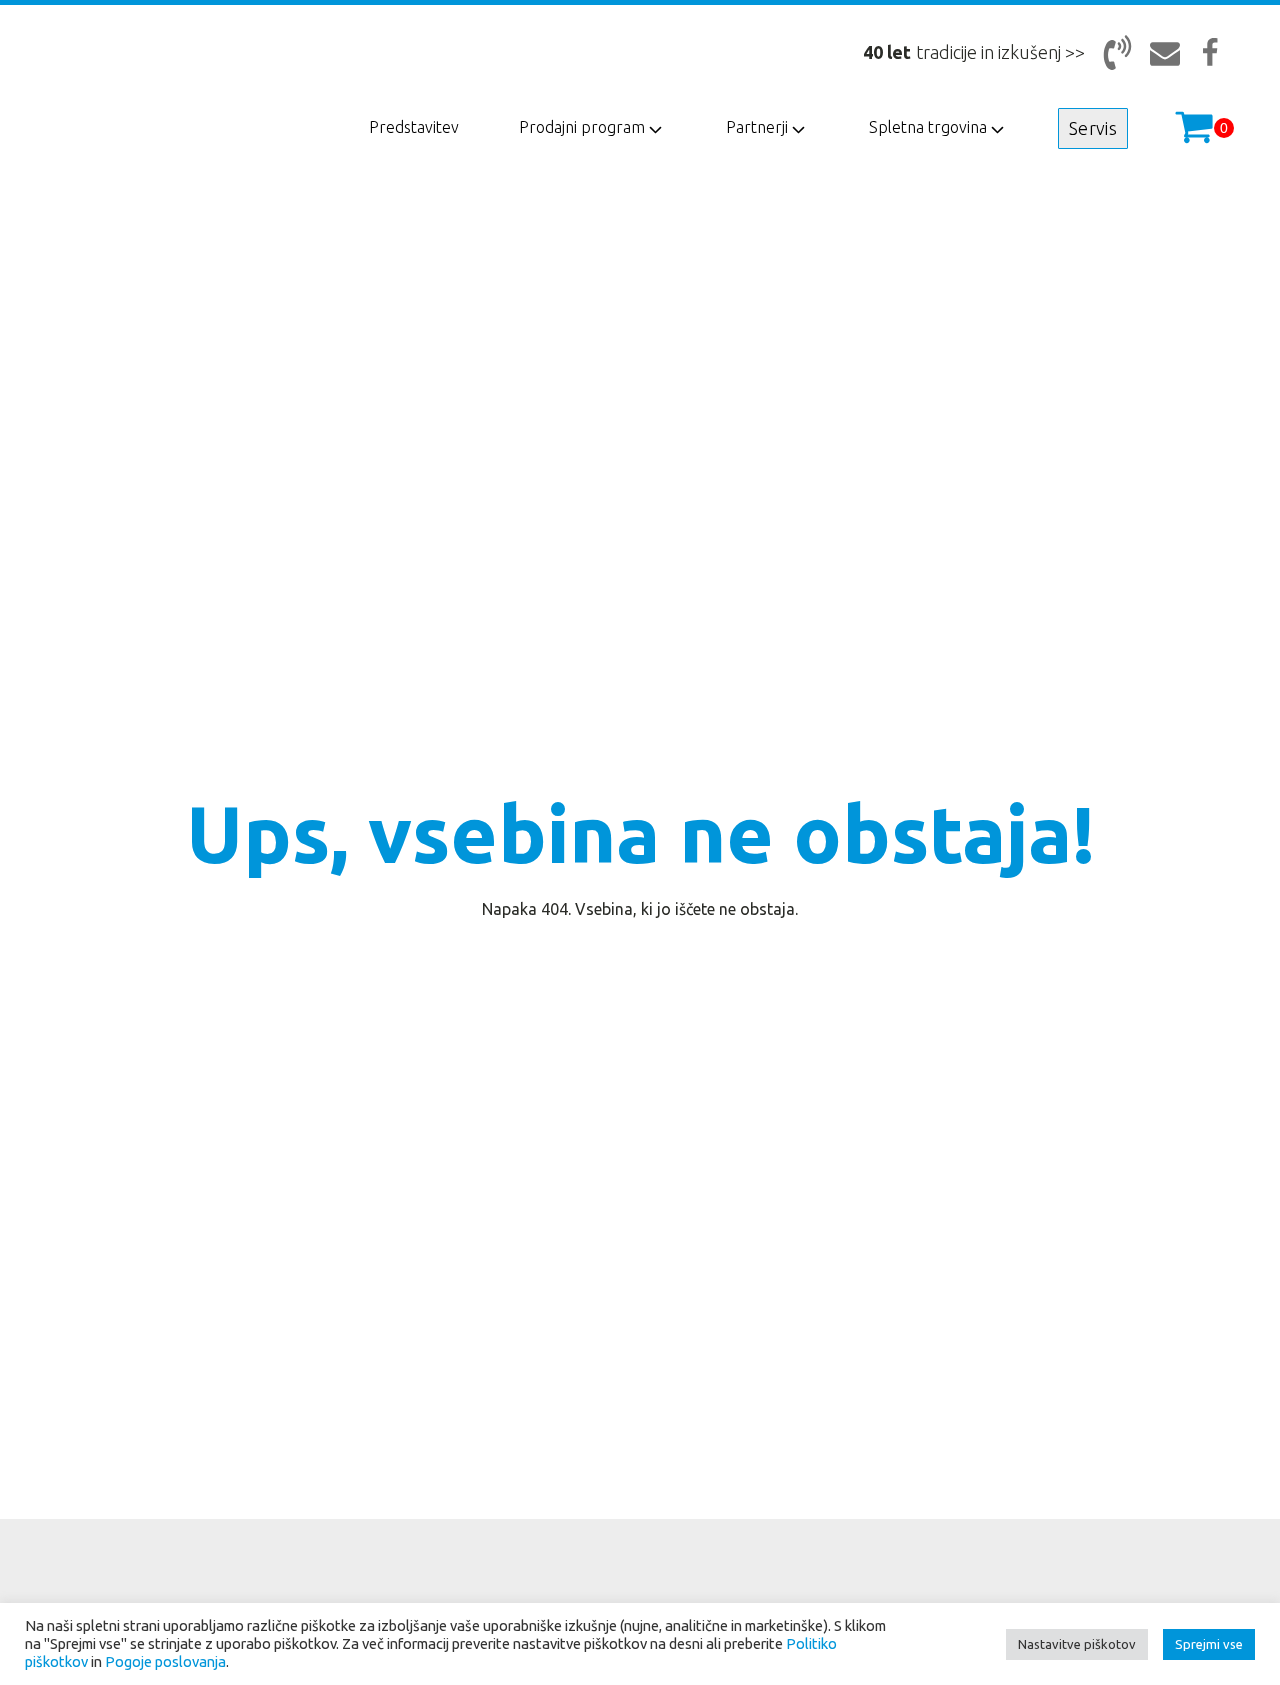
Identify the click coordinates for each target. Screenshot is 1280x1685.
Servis (1093, 128)
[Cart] (1204, 128)
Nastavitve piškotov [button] (1077, 1644)
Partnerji (757, 127)
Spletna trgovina (928, 127)
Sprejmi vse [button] (1209, 1644)
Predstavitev (414, 127)
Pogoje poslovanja (165, 1661)
